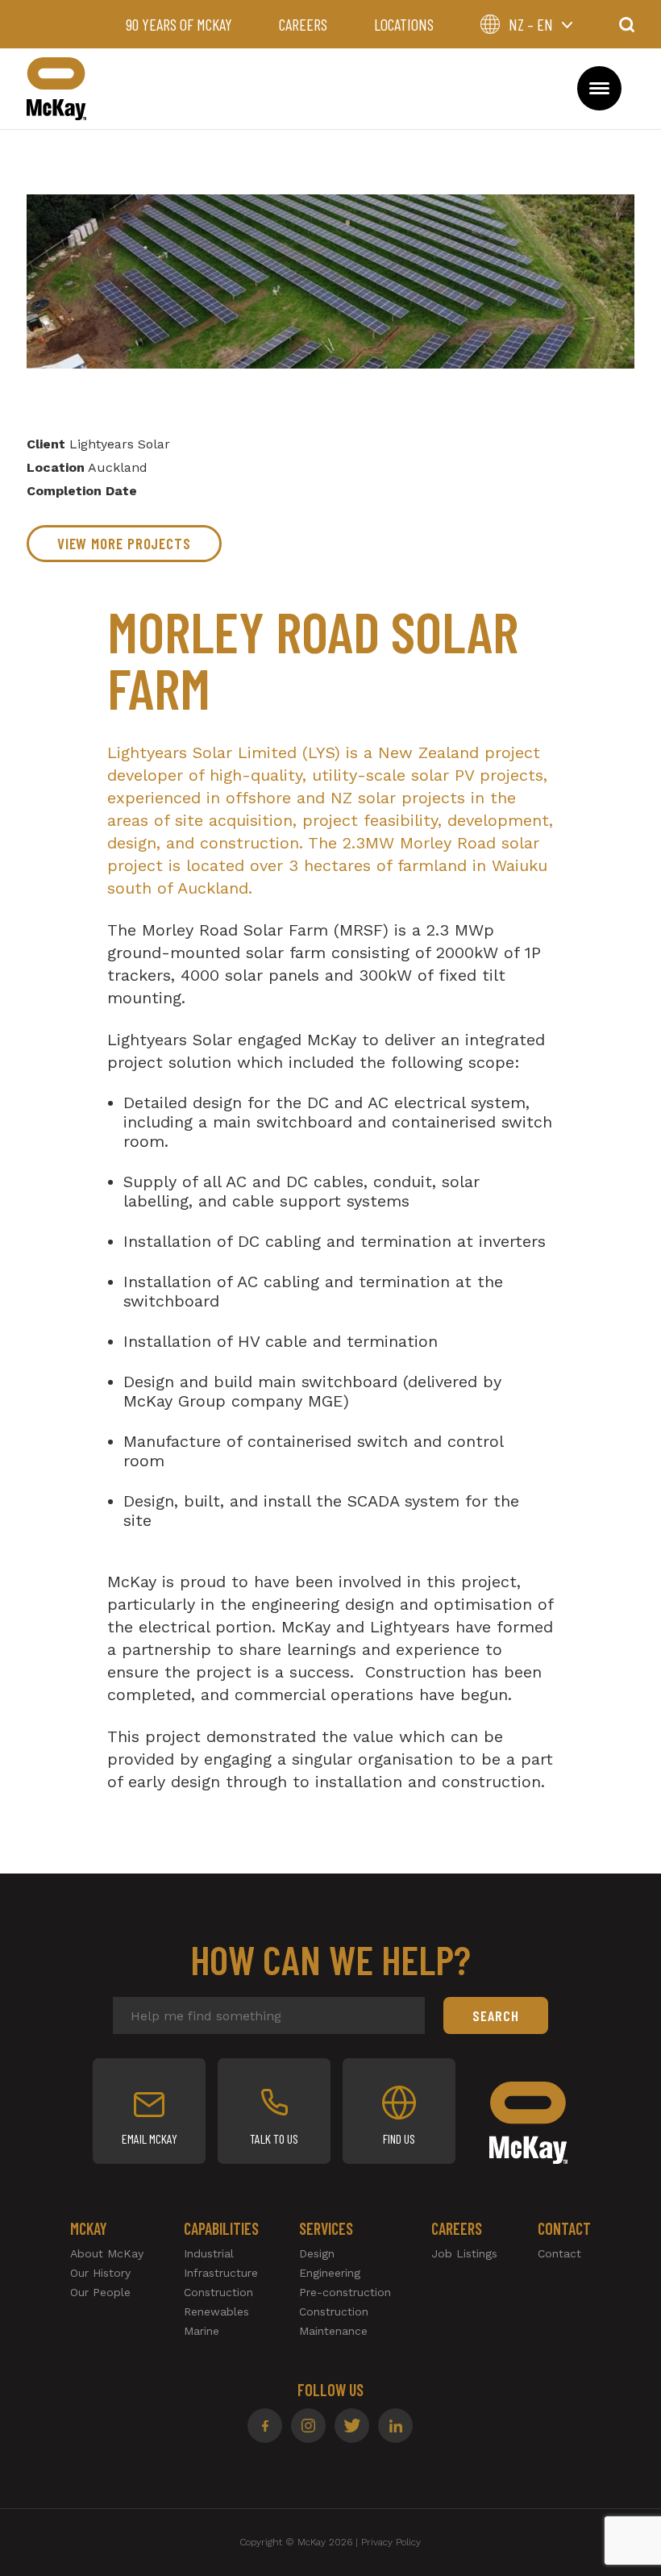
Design (317, 2253)
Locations (404, 24)
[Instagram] (308, 2426)
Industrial (209, 2253)
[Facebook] (265, 2426)
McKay (56, 89)
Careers (303, 24)
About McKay (107, 2253)
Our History (100, 2273)
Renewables (216, 2311)
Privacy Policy (391, 2542)
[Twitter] (352, 2426)
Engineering (330, 2273)
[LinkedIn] (395, 2426)
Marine (202, 2331)
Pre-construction (345, 2292)
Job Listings (464, 2253)
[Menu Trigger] (599, 88)
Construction (218, 2292)
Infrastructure (221, 2273)
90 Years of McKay (179, 24)
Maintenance (333, 2331)
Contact (559, 2253)
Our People (100, 2292)
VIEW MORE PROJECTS (124, 543)
